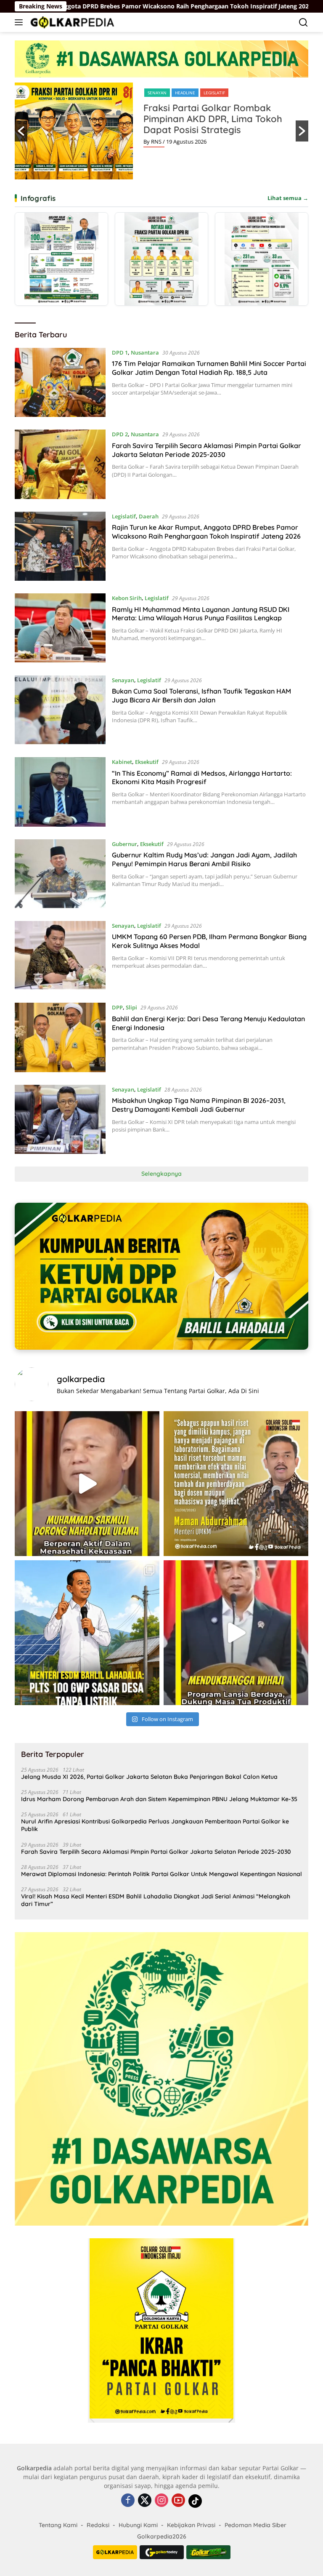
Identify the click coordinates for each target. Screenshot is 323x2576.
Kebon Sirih (127, 598)
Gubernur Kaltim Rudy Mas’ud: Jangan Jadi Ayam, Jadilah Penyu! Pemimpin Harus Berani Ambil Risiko (204, 859)
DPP (152, 93)
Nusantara (145, 352)
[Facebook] (128, 2501)
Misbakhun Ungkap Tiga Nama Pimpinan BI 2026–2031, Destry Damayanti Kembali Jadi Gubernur (199, 1105)
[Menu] (20, 22)
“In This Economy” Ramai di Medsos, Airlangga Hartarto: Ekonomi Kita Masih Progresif (202, 778)
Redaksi (98, 2525)
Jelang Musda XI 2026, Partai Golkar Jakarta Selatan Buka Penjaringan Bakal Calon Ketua (149, 1777)
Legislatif (124, 516)
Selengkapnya (161, 1174)
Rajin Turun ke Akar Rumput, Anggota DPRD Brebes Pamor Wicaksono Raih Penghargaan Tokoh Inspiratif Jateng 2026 (206, 532)
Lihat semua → (288, 198)
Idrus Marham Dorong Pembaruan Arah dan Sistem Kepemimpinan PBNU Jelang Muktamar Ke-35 (159, 1799)
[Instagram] (161, 2501)
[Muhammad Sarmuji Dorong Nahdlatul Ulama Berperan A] (87, 1484)
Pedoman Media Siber (255, 2525)
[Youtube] (178, 2501)
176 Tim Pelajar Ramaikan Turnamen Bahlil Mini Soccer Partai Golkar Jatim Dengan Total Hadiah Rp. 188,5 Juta (209, 368)
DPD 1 (120, 352)
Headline (174, 93)
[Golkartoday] (162, 2552)
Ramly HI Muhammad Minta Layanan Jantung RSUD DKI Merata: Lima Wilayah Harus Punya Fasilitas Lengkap (201, 614)
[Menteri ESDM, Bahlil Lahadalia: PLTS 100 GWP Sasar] (87, 1633)
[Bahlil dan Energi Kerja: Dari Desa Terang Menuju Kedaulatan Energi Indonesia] (60, 1037)
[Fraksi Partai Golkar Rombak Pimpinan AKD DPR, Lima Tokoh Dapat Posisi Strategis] (161, 259)
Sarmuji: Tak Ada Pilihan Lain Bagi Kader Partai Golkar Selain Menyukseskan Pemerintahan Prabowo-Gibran (218, 124)
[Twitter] (145, 2501)
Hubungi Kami (138, 2525)
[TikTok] (195, 2501)
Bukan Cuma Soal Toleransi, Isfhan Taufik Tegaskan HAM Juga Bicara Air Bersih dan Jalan (201, 695)
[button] (21, 131)
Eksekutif (147, 762)
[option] (161, 131)
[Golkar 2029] (208, 2552)
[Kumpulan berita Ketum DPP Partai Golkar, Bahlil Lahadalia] (161, 1276)
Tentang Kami (58, 2525)
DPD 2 (120, 434)
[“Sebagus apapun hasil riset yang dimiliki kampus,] (236, 1484)
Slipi (197, 93)
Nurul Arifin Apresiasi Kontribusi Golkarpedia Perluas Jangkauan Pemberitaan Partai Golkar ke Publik (155, 1825)
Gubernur (124, 844)
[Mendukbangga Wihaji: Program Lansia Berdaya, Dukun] (236, 1633)
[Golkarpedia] (71, 22)
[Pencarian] (303, 23)
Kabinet (122, 762)
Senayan (123, 680)
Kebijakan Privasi (191, 2525)
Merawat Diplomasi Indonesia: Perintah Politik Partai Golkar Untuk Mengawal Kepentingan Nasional (161, 1874)
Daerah (149, 516)
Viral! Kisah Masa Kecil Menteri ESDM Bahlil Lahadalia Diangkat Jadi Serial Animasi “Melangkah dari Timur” (156, 1900)
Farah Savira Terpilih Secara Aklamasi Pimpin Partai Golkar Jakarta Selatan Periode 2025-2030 (207, 450)
